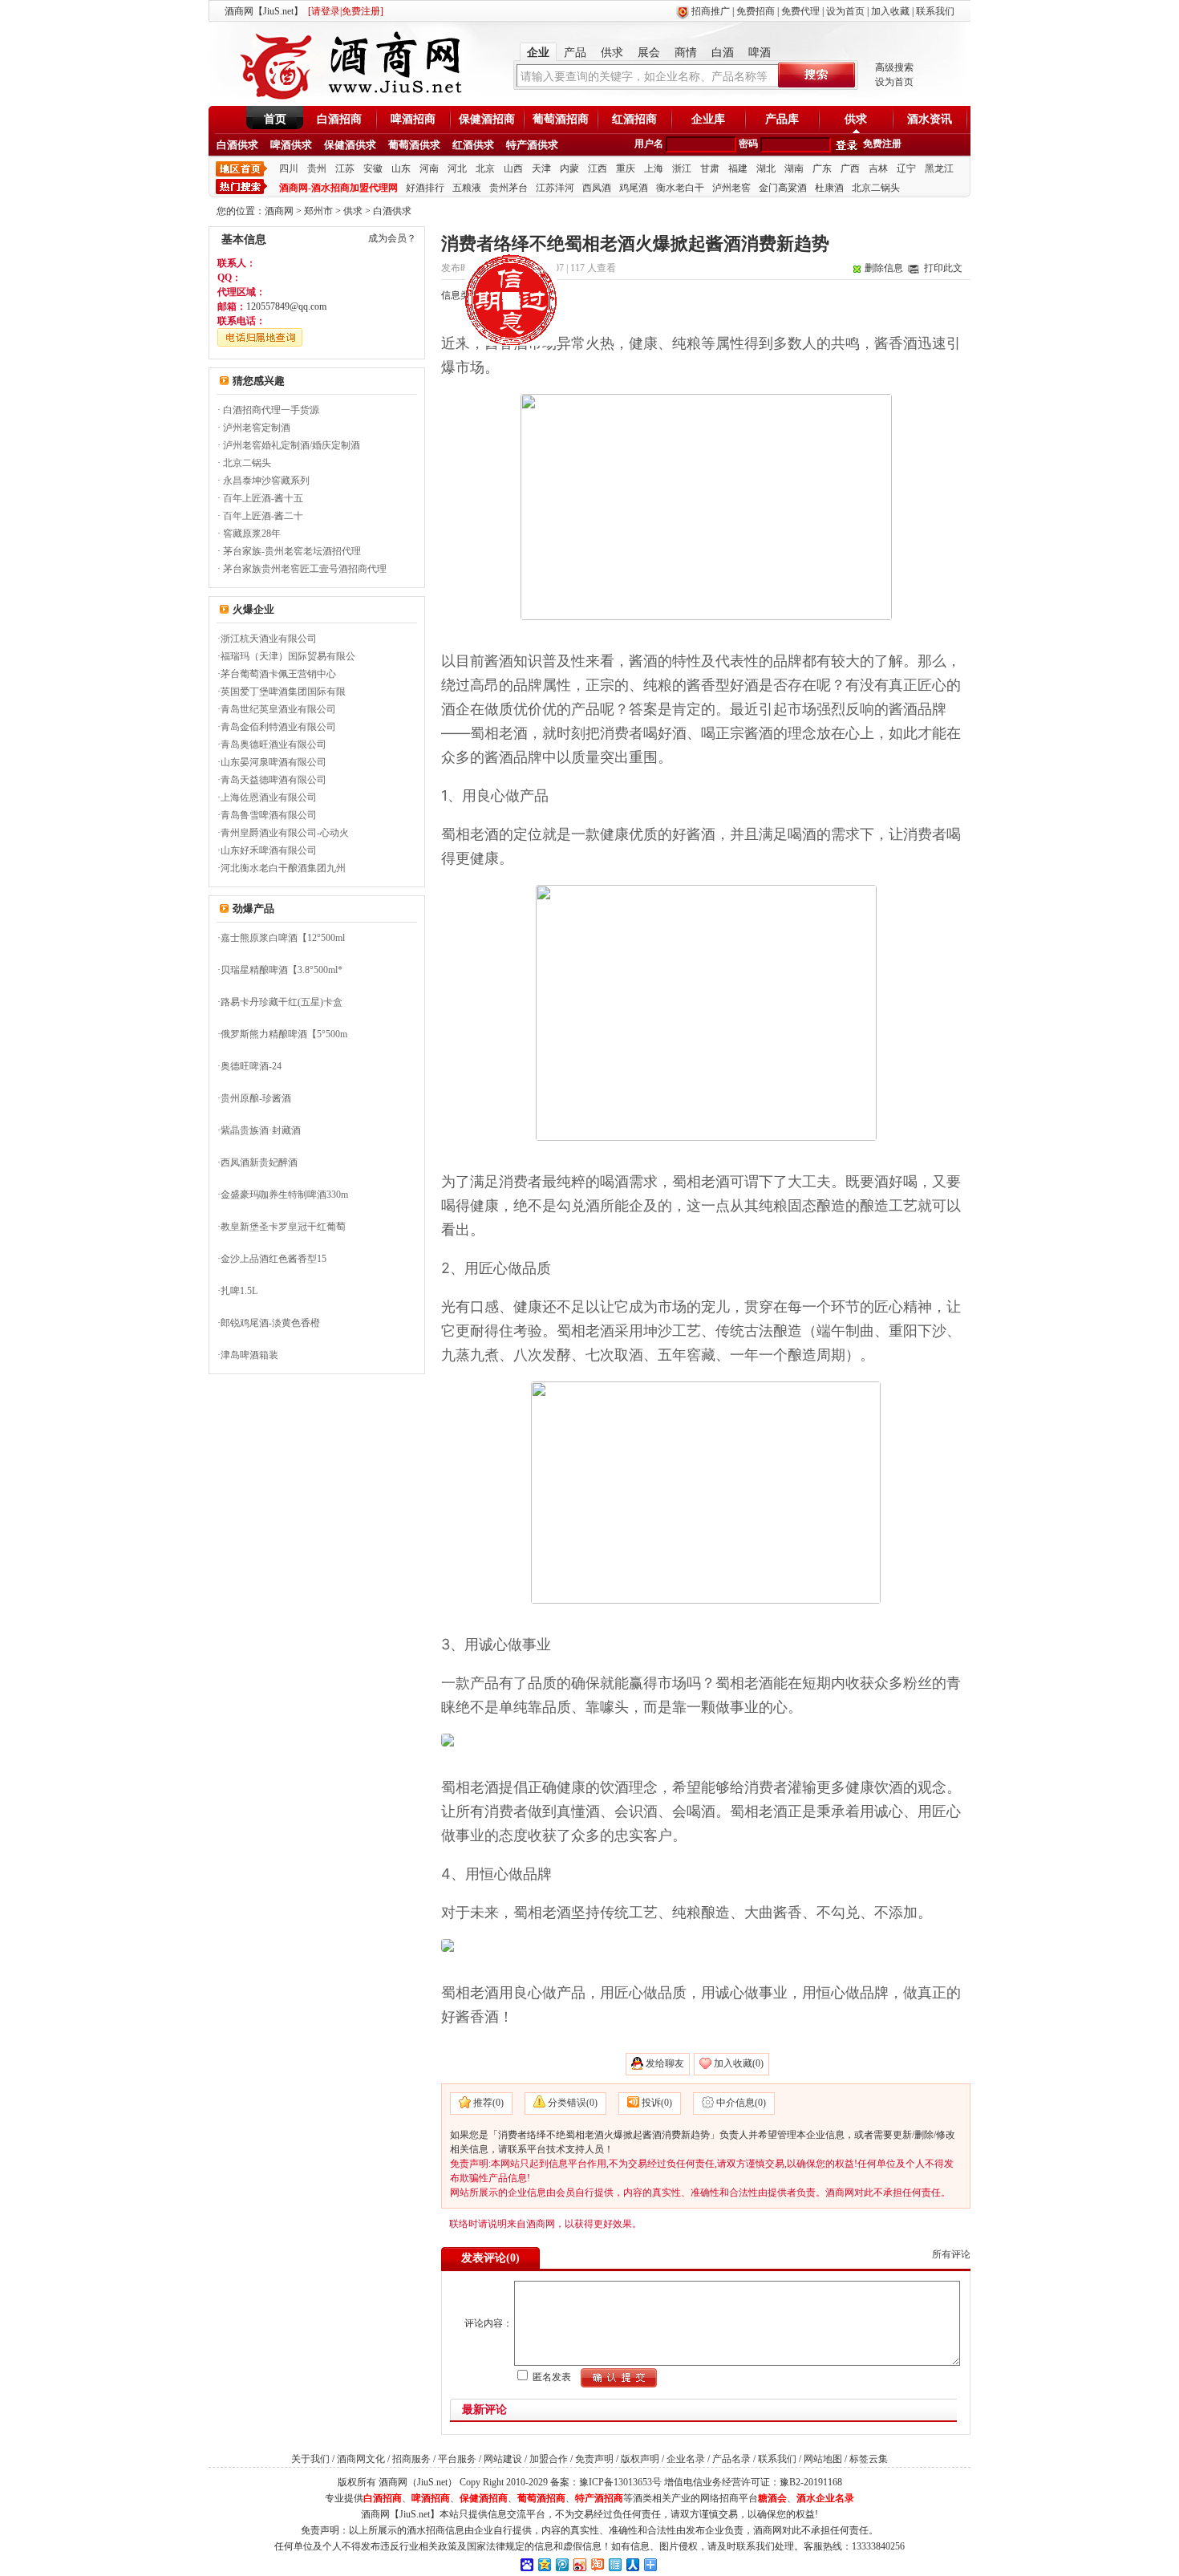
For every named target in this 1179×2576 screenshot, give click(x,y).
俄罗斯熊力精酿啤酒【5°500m (284, 1034)
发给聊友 (665, 2063)
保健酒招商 (487, 119)
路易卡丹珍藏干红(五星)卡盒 (282, 1002)
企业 (538, 53)
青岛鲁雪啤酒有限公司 (269, 815)
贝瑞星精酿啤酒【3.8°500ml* (282, 970)
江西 (598, 168)
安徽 (373, 168)
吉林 (878, 168)
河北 (457, 168)
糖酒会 (772, 2498)
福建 (738, 168)
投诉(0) (657, 2103)
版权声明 (640, 2459)
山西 (513, 168)
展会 (649, 53)
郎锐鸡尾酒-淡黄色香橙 (270, 1323)
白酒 (723, 53)
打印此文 (943, 268)
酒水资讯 (930, 119)
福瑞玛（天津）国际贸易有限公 (288, 656)
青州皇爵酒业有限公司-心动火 (285, 833)
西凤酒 (597, 188)
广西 (850, 168)
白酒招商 (339, 119)
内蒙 (569, 168)
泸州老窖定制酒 (257, 428)
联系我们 (935, 11)
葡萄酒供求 (414, 145)
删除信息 (884, 268)
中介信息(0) (741, 2103)
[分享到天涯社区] (614, 2564)
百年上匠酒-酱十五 (263, 498)
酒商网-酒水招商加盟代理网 (338, 188)
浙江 (682, 168)
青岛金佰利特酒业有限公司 (278, 727)
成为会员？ (392, 238)
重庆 (626, 168)
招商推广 (711, 11)
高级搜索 (894, 67)
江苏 (345, 168)
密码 (748, 144)
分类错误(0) (573, 2103)
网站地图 (823, 2459)
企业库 (708, 119)
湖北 (766, 168)
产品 (575, 53)
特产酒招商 (599, 2498)
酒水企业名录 (825, 2498)
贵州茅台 (508, 188)
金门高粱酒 (783, 188)
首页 (275, 119)
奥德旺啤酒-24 (251, 1066)
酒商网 (279, 211)
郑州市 (318, 211)
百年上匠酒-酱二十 (263, 516)
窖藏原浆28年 (252, 533)
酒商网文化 (361, 2459)
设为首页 (845, 11)
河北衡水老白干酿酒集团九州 (283, 868)
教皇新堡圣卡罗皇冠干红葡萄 (283, 1227)
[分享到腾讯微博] (561, 2564)
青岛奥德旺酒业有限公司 (273, 744)
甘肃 (710, 168)
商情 (686, 53)
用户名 (649, 144)
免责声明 (594, 2459)
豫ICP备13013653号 (620, 2482)
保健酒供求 (350, 145)
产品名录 (731, 2459)
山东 (401, 168)
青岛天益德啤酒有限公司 (273, 780)
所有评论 (951, 2254)
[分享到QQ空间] (544, 2564)
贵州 (317, 168)
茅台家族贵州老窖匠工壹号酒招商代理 (305, 569)
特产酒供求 (532, 145)
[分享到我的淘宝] (597, 2564)
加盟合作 (549, 2459)
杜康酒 (829, 188)
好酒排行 (425, 188)
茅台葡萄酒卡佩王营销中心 (278, 674)
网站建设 (503, 2459)
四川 (289, 168)
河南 (429, 168)
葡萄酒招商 (561, 119)
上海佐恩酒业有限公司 (269, 797)
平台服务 (457, 2459)
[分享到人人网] (632, 2564)
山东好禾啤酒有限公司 (269, 850)
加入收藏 (890, 11)
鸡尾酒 (634, 188)
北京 (485, 168)
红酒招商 (634, 119)
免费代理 (800, 11)
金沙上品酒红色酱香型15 (273, 1259)
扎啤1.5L (239, 1291)
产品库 (782, 119)
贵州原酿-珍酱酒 (256, 1098)
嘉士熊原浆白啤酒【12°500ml (283, 938)
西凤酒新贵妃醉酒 (259, 1162)
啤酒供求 (291, 145)
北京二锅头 (876, 188)
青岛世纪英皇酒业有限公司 (278, 709)
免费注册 (882, 144)
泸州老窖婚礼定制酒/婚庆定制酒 (292, 445)
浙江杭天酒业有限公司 (269, 639)
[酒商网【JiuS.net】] (349, 99)
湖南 (794, 168)
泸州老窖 (731, 188)
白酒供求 (237, 145)
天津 (541, 168)
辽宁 (906, 168)
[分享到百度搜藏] (526, 2564)
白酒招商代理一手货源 (271, 410)
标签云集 (869, 2459)
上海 (654, 168)
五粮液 (467, 188)
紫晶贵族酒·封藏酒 (261, 1130)
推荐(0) (488, 2103)
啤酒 (760, 53)
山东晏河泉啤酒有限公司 (273, 762)
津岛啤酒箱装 (249, 1355)
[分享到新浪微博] (579, 2564)
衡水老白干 (680, 188)
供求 (612, 53)
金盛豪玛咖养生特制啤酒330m (284, 1195)
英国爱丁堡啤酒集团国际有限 (283, 692)
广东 (822, 168)
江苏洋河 (555, 188)
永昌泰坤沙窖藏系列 (266, 481)
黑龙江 (939, 168)
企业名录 (686, 2459)
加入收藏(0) (739, 2063)
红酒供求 (473, 145)
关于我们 (310, 2459)
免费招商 (756, 11)
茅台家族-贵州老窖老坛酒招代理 (292, 551)
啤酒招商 (413, 119)
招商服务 (411, 2459)
